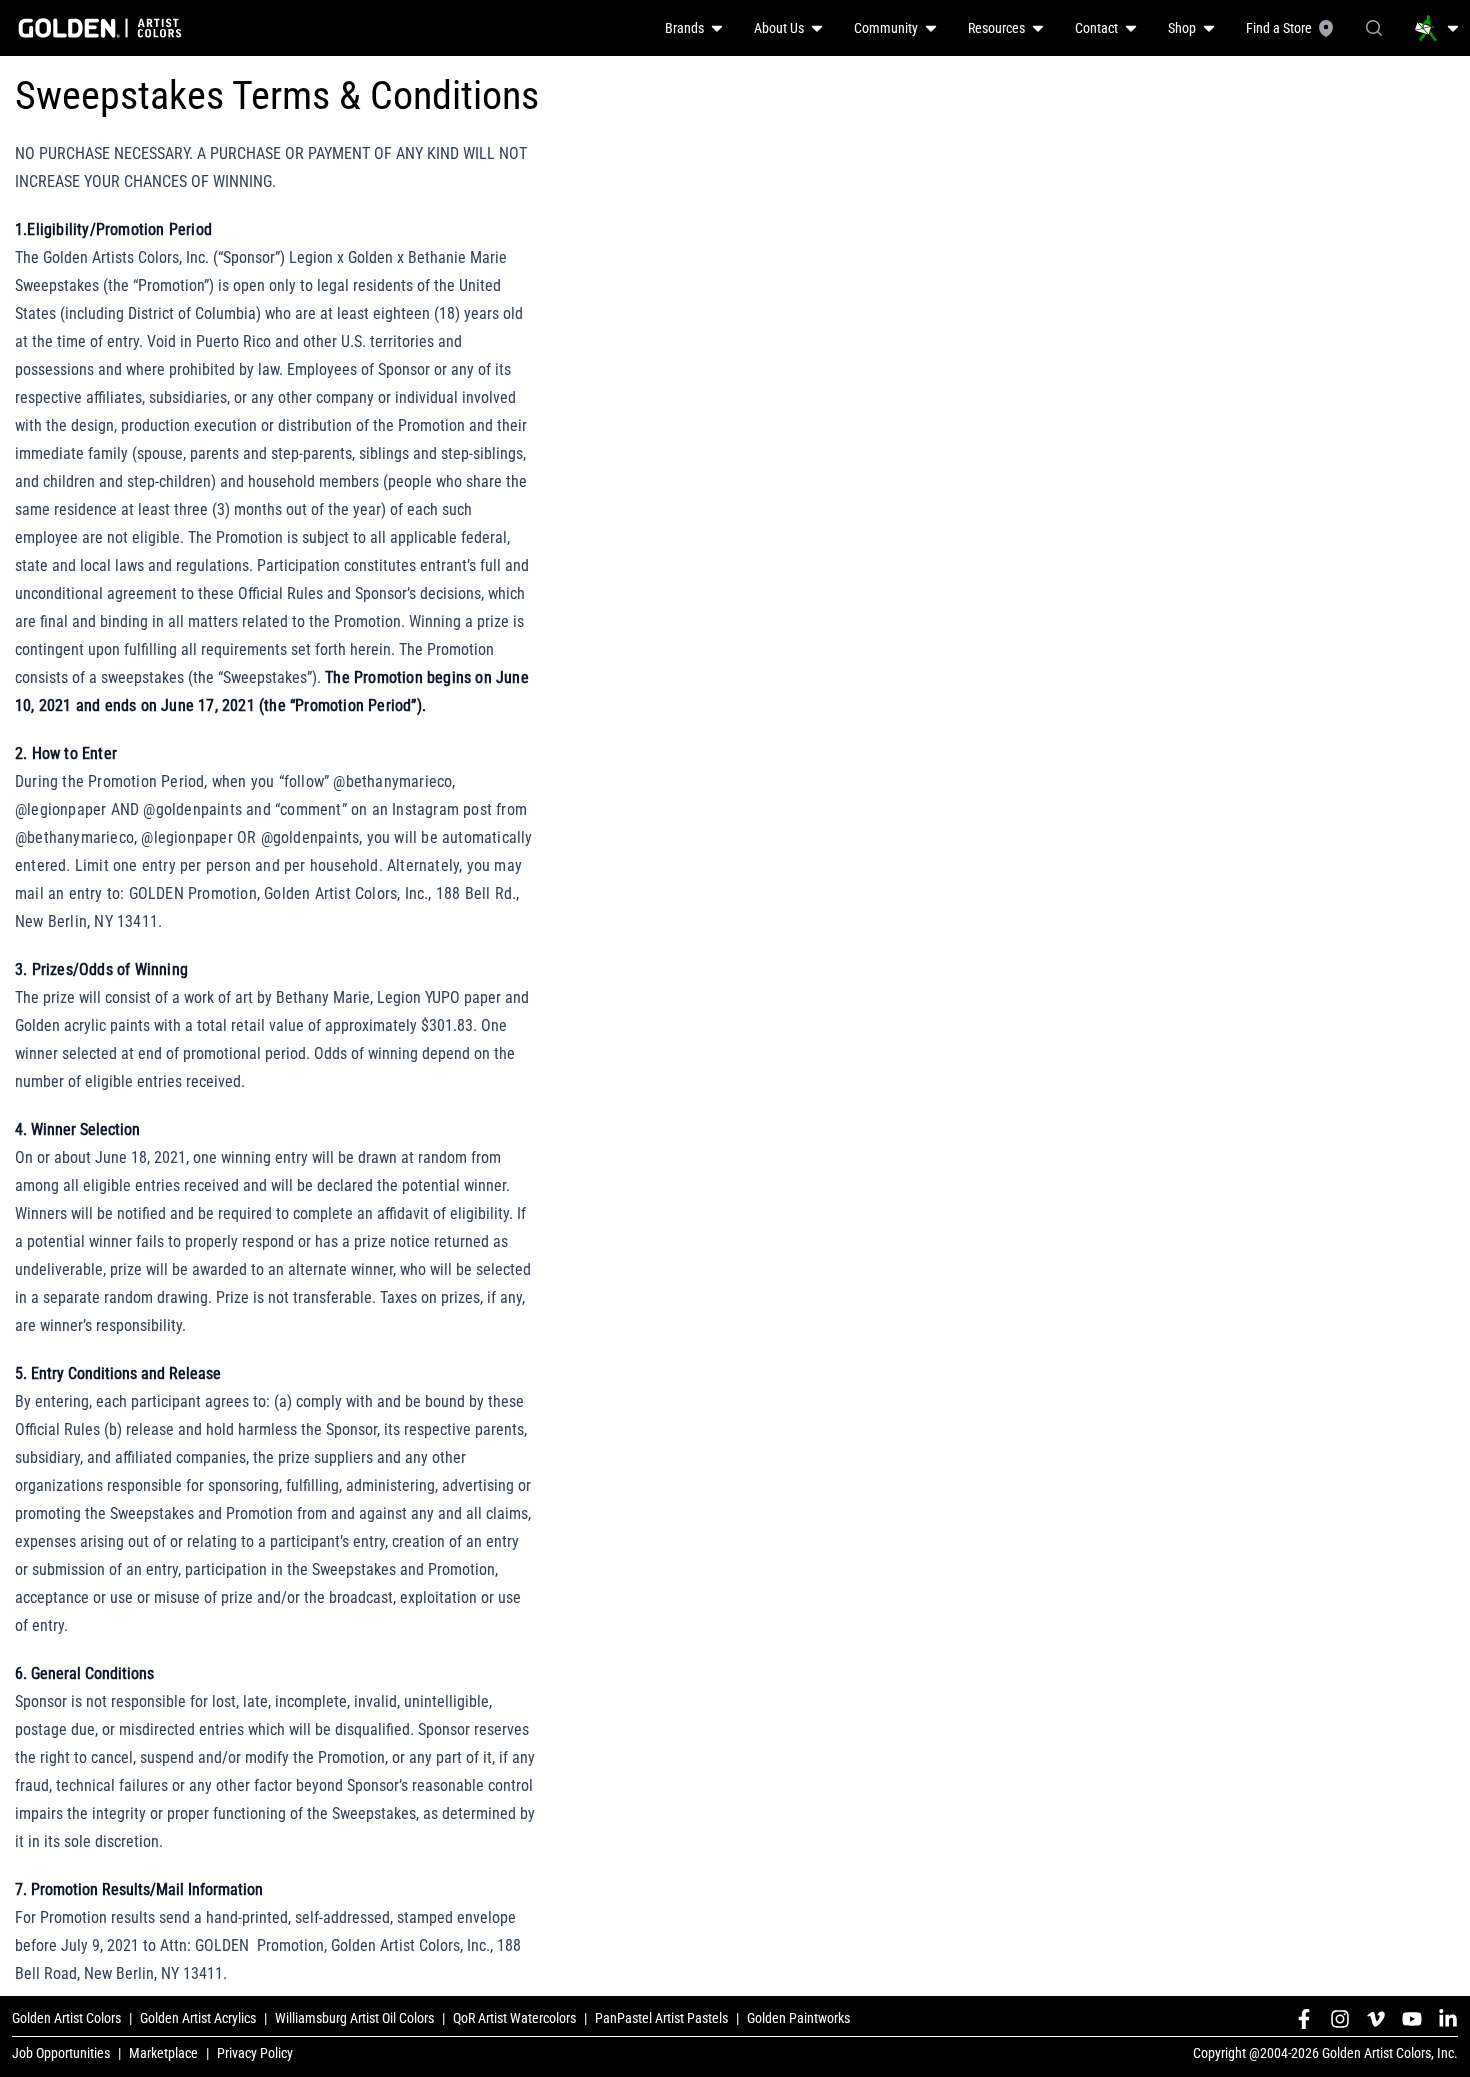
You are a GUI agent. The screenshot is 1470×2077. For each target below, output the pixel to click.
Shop (1182, 28)
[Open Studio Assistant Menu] (1437, 28)
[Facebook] (1304, 2019)
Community (886, 28)
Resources (996, 28)
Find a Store (1279, 28)
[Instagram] (1340, 2019)
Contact (1096, 28)
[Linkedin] (1448, 2019)
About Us (779, 28)
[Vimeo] (1376, 2019)
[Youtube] (1412, 2019)
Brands (684, 28)
